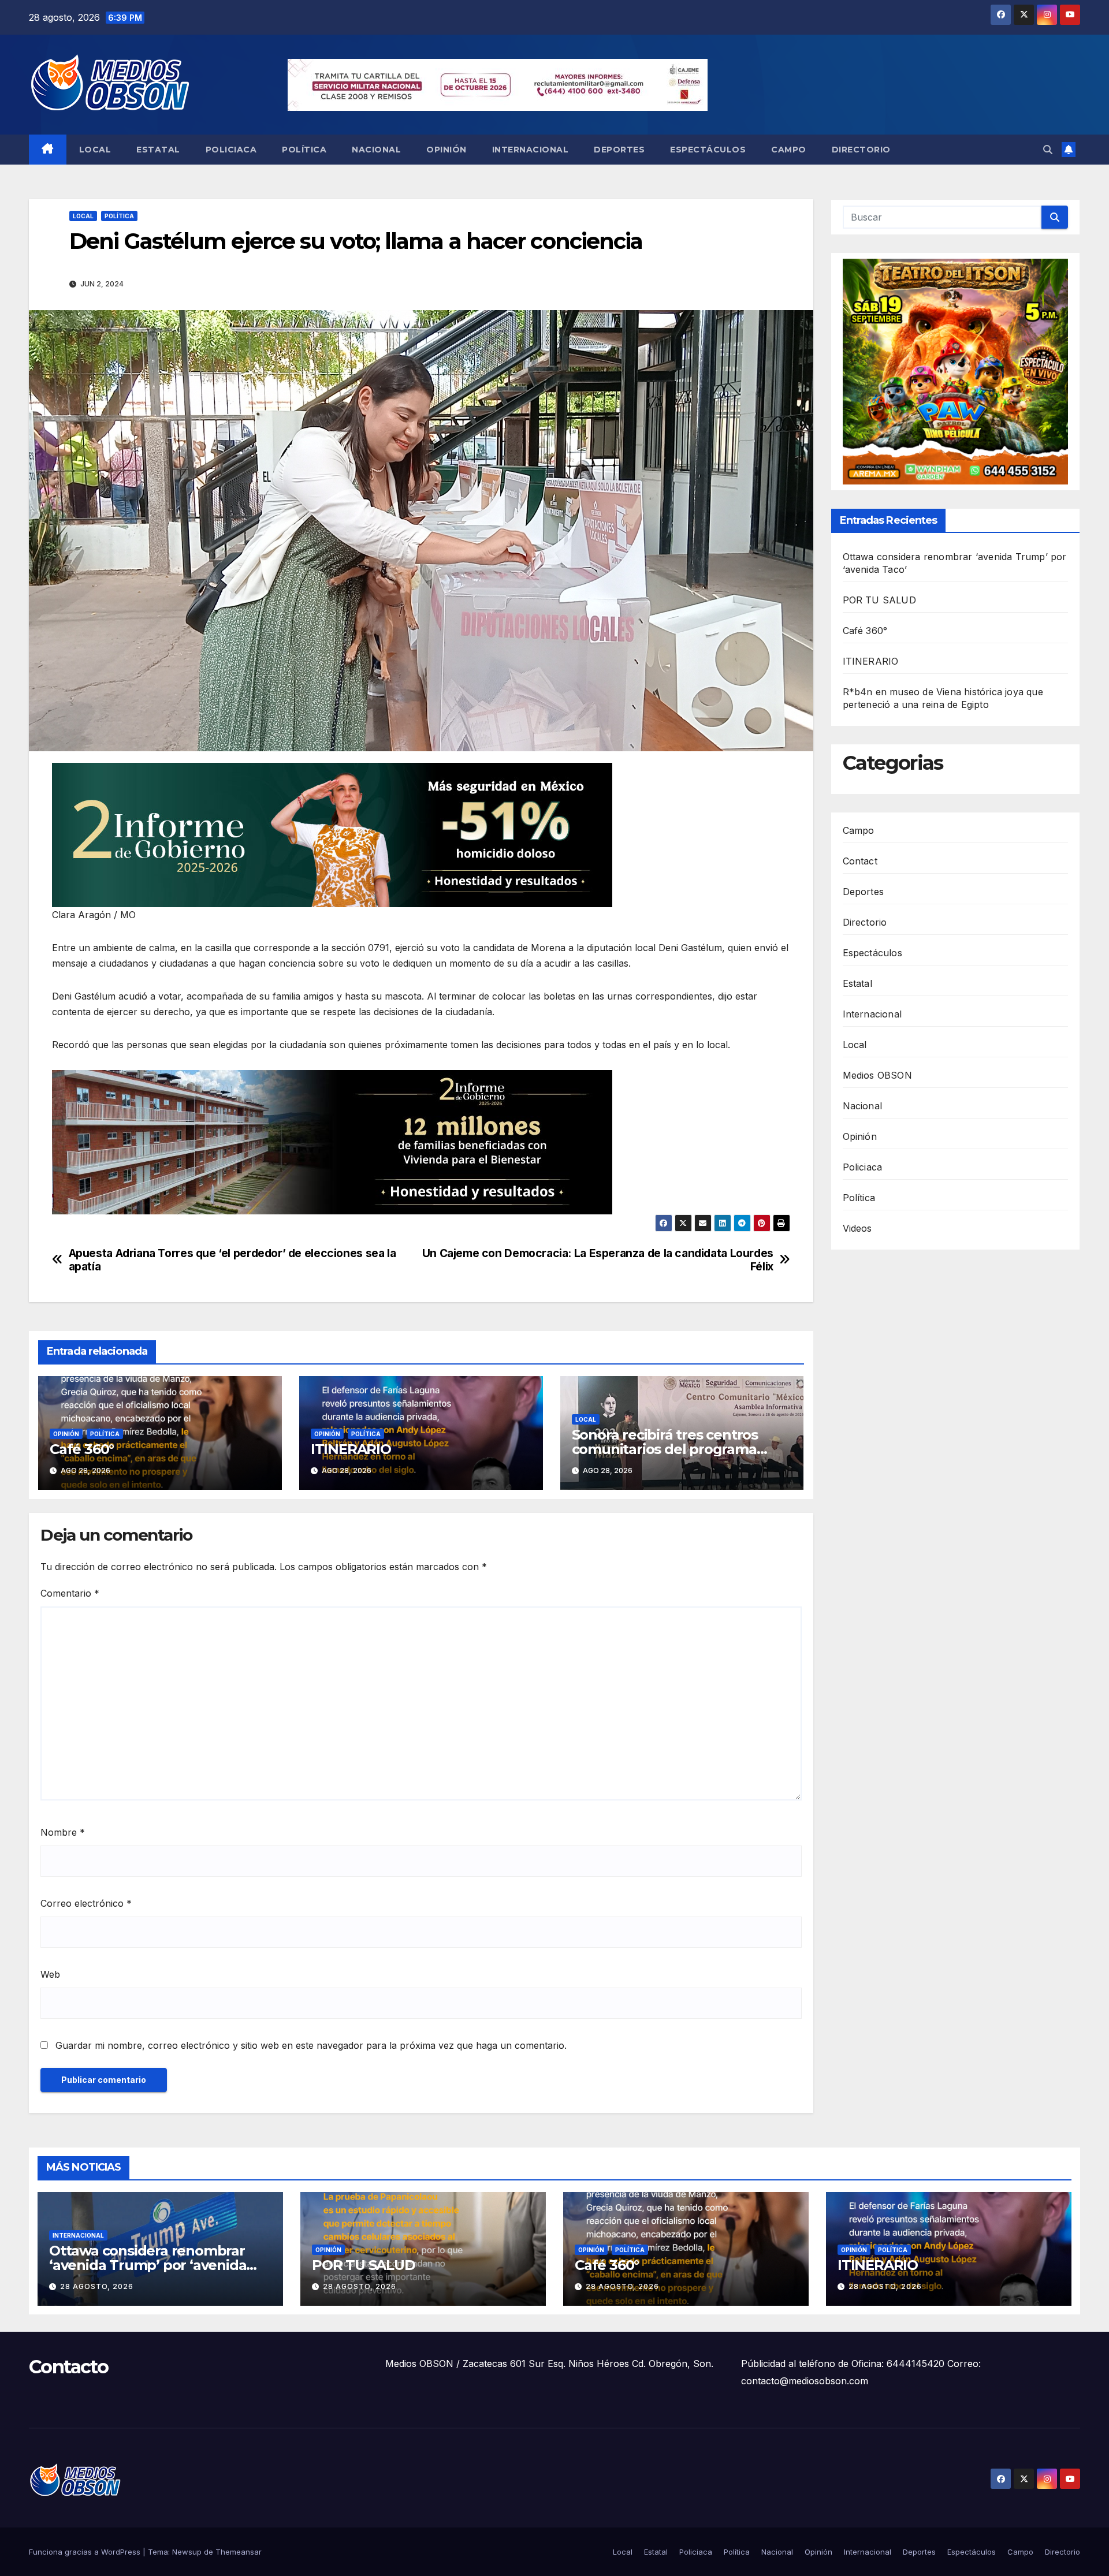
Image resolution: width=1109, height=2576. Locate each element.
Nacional (376, 150)
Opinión (446, 150)
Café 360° (82, 1449)
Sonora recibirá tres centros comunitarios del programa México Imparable (665, 1449)
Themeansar (239, 2552)
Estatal (158, 150)
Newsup (187, 2552)
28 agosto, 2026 (97, 2286)
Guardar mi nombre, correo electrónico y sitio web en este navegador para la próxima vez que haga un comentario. (311, 2045)
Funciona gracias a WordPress (86, 2552)
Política (304, 150)
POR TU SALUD (879, 600)
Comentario (70, 1593)
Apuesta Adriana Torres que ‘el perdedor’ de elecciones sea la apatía (232, 1260)
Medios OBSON (877, 1075)
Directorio (861, 150)
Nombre (63, 1832)
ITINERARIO (351, 1449)
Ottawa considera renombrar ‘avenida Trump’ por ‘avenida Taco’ (148, 2265)
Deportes (619, 150)
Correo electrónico (86, 1903)
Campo (789, 150)
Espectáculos (708, 150)
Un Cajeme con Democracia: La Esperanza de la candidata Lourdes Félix (598, 1260)
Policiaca (231, 150)
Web (50, 1974)
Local (95, 150)
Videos (857, 1228)
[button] (1048, 150)
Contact (860, 861)
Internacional (531, 150)
